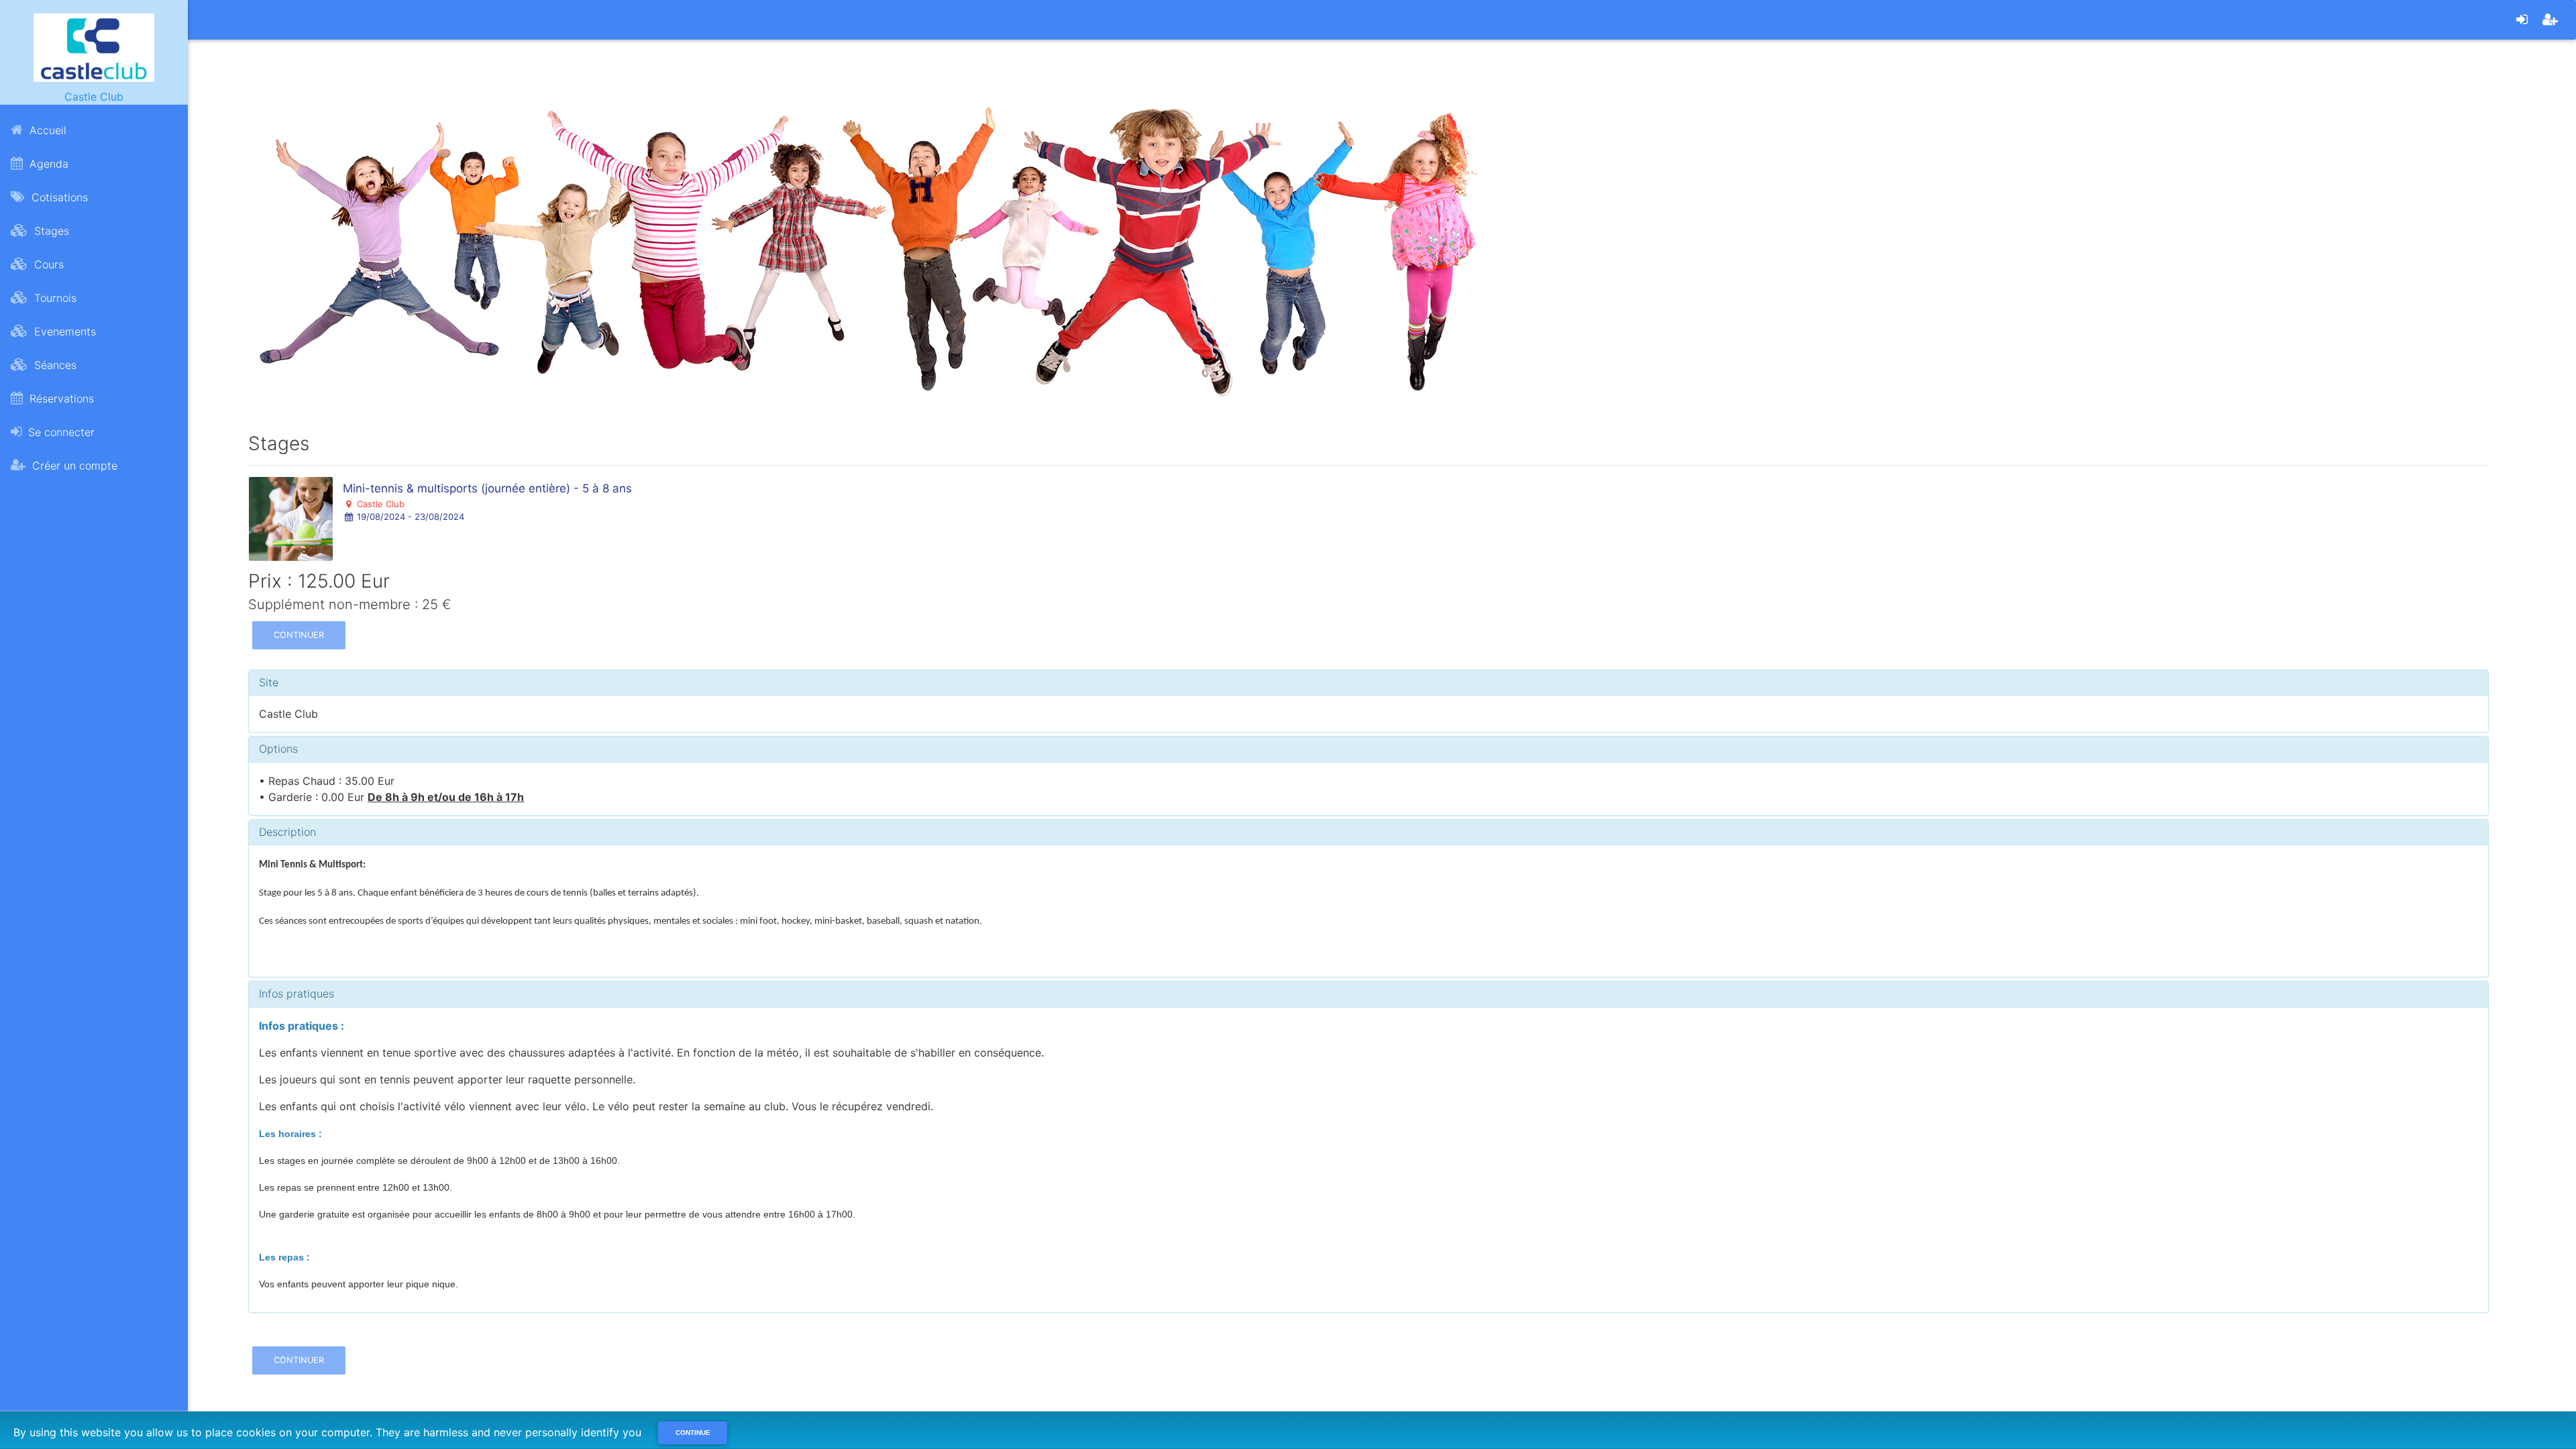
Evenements (63, 331)
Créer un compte (73, 466)
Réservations (60, 398)
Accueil (46, 130)
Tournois (54, 298)
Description (287, 832)
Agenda (47, 164)
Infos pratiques (297, 994)
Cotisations (58, 197)
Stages (50, 231)
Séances (54, 365)
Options (278, 749)
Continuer (299, 635)
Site (269, 682)
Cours (47, 264)
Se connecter (60, 432)
